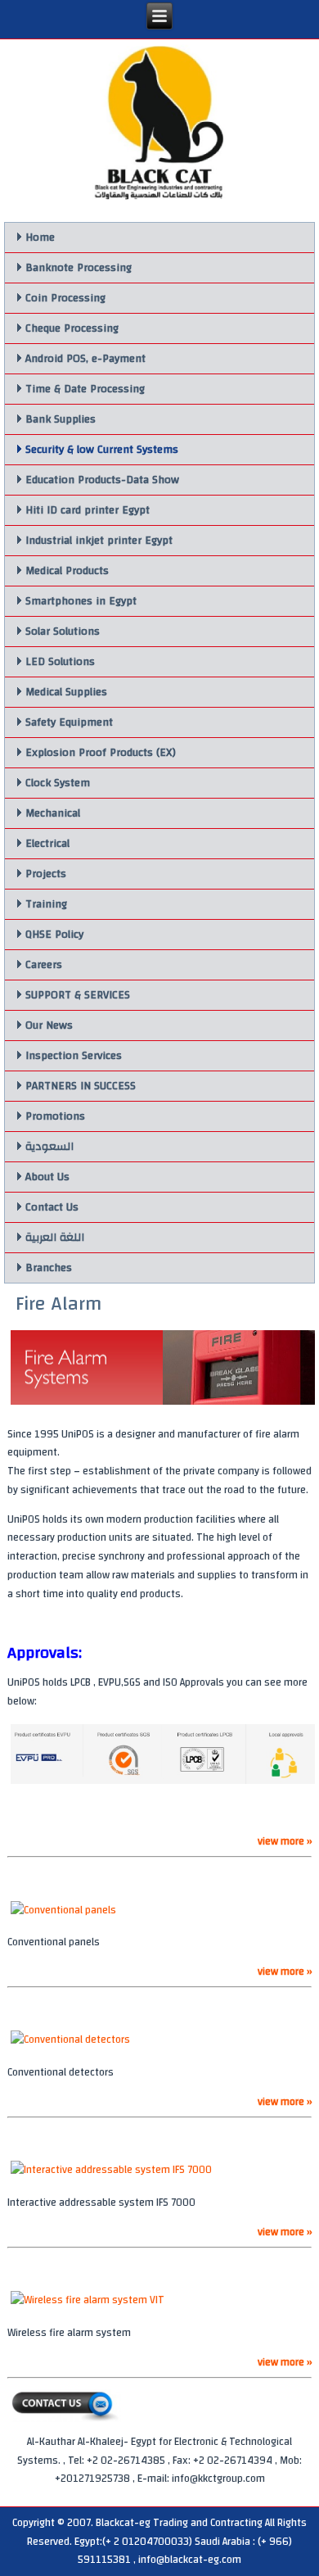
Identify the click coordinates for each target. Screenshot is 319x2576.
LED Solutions (60, 662)
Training (46, 904)
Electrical (47, 844)
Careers (44, 965)
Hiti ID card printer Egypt (88, 510)
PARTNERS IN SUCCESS (81, 1086)
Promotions (55, 1116)
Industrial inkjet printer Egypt (99, 541)
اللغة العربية (55, 1238)
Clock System (58, 783)
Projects (46, 874)
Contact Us (52, 1207)
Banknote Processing (79, 268)
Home (40, 238)
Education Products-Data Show (102, 480)
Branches (49, 1268)
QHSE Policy (54, 935)
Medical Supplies (66, 692)
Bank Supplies (61, 419)
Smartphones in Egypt (81, 601)
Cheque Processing (72, 328)
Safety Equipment (69, 722)
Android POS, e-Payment (85, 359)
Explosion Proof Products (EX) (101, 753)
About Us (47, 1177)
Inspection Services (74, 1056)
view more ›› (285, 1841)
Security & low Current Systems (102, 450)
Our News (49, 1025)
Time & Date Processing (85, 389)
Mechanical (53, 813)
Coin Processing (65, 298)
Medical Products (67, 571)
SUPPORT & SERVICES (78, 995)
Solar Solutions (63, 632)
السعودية (49, 1147)
